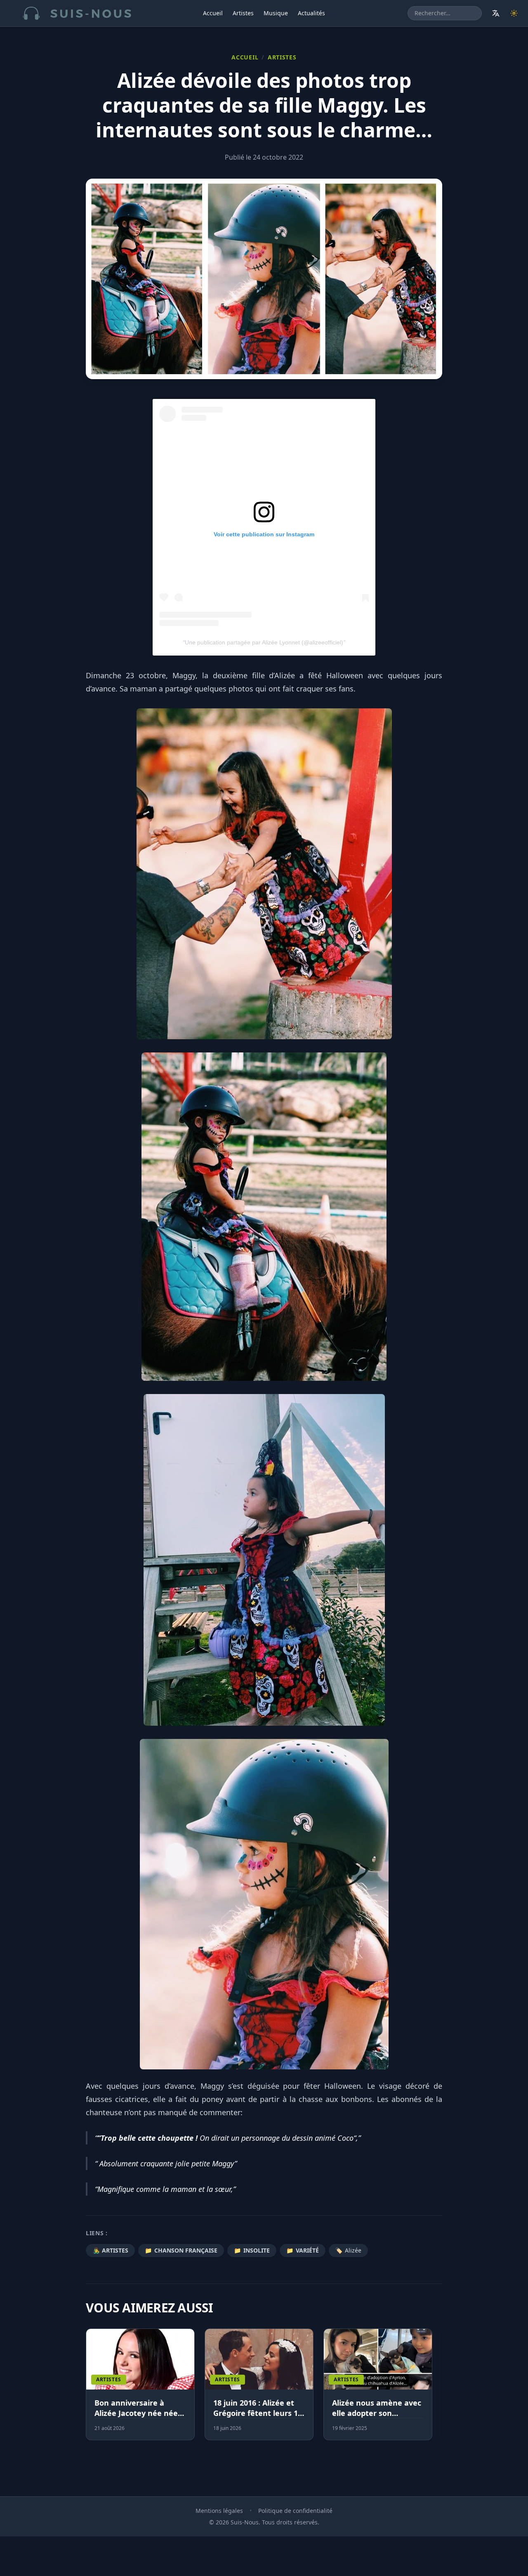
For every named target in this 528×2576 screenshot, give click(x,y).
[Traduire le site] (496, 13)
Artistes (243, 13)
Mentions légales (219, 2511)
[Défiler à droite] (438, 2389)
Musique (276, 13)
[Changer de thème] (514, 13)
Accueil (213, 13)
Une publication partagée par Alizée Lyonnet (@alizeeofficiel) (264, 642)
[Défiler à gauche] (90, 2389)
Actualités (311, 13)
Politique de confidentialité (295, 2511)
